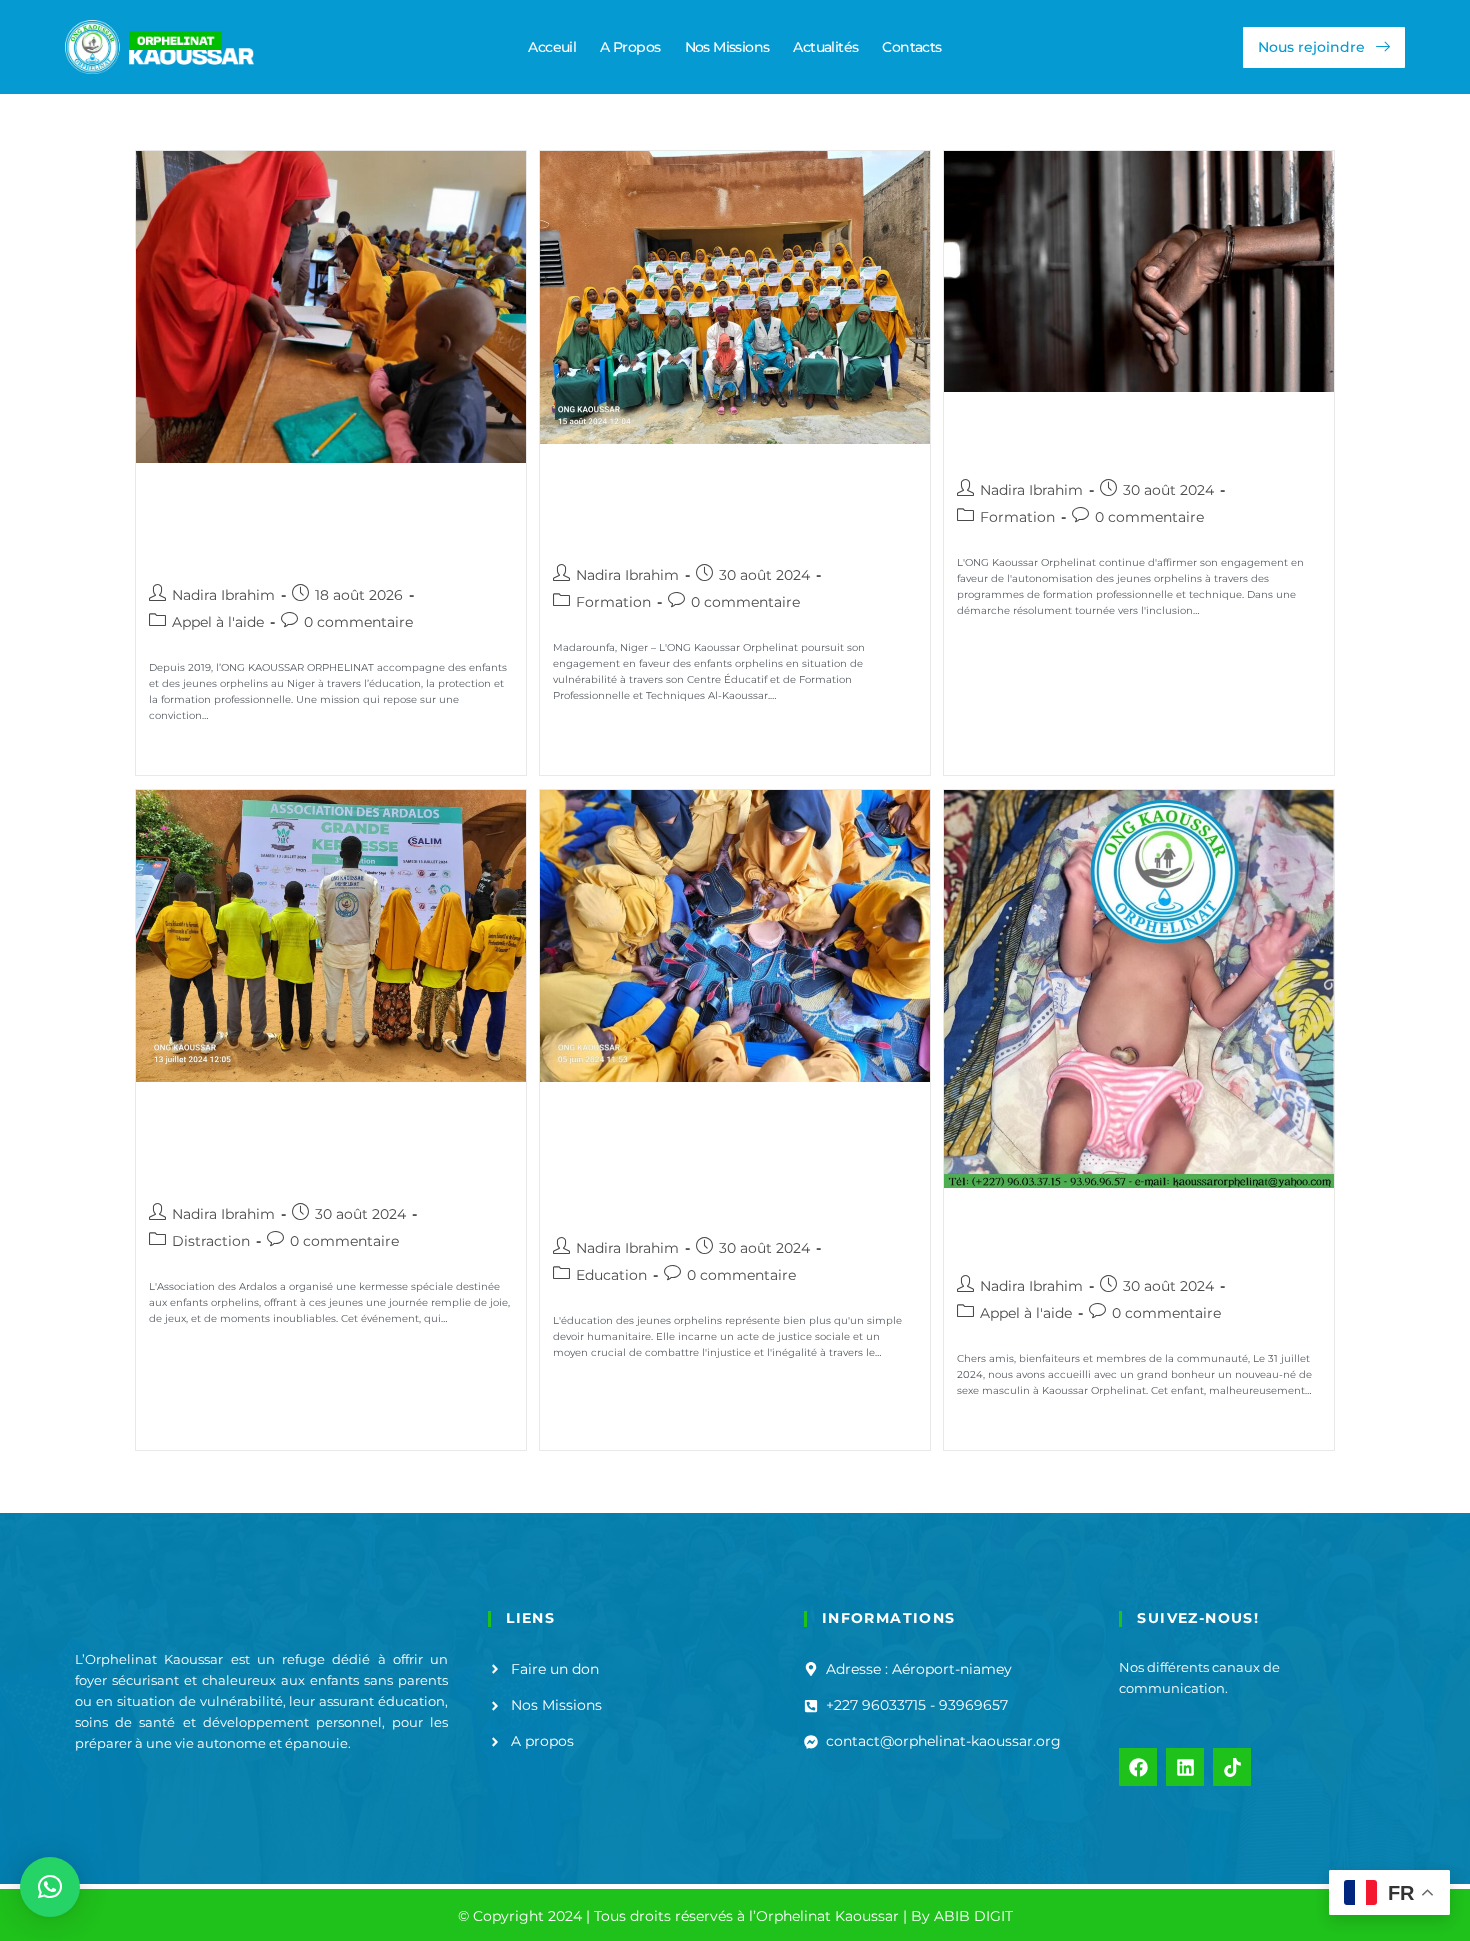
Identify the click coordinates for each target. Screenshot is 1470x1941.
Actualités (825, 47)
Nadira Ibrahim (223, 595)
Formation (613, 602)
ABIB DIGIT (973, 1916)
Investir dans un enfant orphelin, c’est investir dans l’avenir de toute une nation (314, 522)
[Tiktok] (1232, 1767)
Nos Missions (727, 47)
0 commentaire (358, 622)
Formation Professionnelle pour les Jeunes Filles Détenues (1132, 435)
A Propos (630, 47)
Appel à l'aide (218, 622)
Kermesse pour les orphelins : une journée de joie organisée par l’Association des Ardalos (322, 1141)
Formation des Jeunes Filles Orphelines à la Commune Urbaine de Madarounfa (707, 503)
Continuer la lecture (219, 752)
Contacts (911, 47)
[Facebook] (1138, 1767)
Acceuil (552, 47)
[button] (50, 1887)
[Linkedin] (1185, 1767)
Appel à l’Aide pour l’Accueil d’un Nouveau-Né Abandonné (1125, 1231)
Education (611, 1275)
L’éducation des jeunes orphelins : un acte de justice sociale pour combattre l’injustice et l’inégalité (721, 1158)
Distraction (211, 1241)
